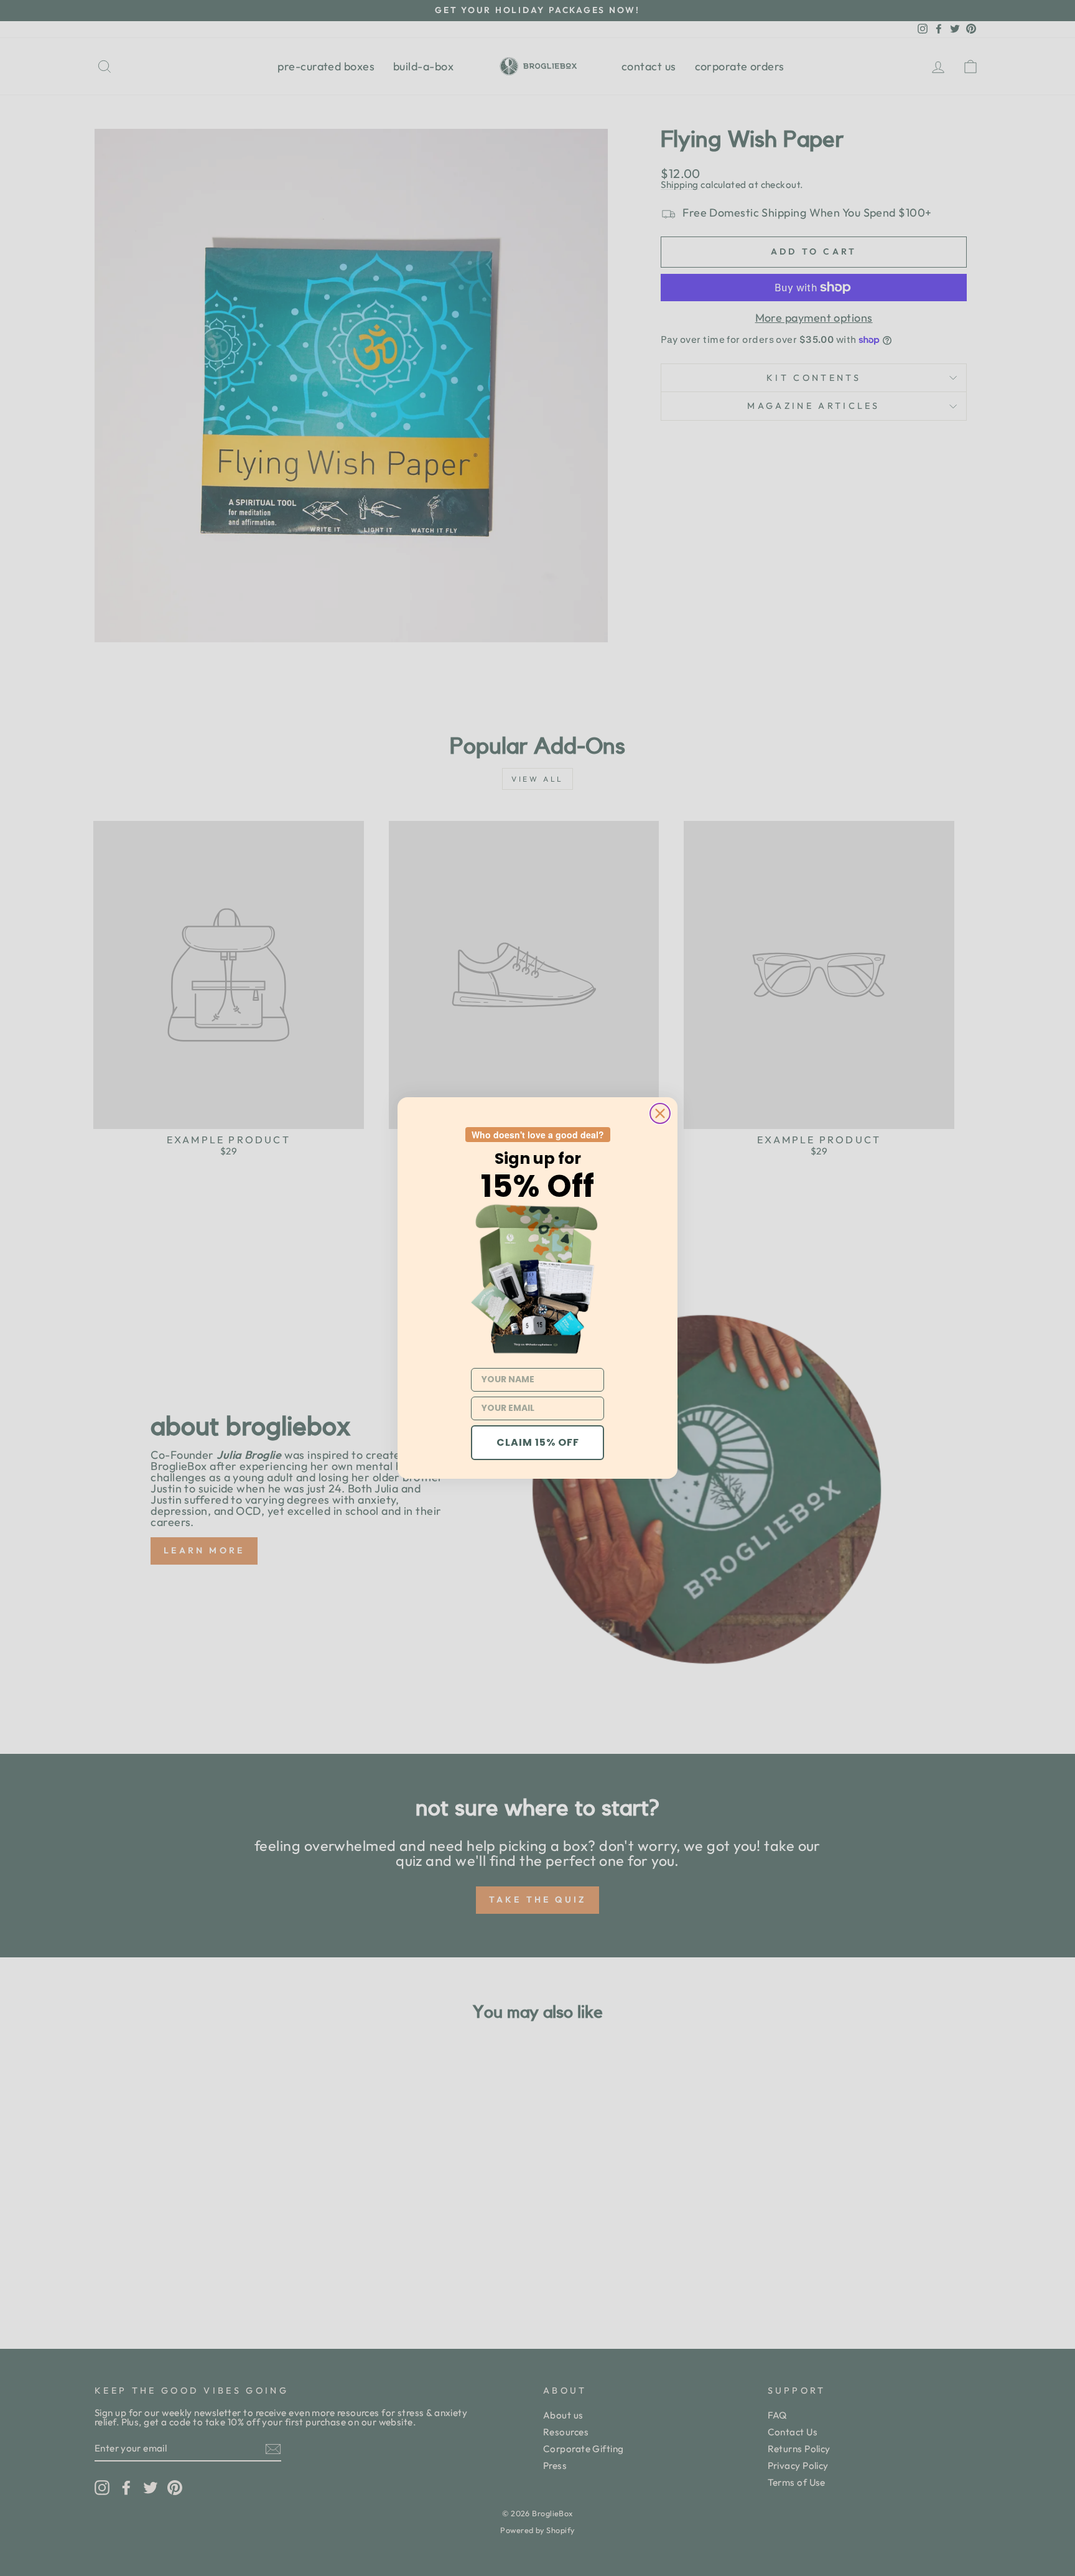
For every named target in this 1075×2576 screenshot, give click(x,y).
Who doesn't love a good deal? (538, 1135)
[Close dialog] (660, 1113)
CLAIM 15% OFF (538, 1442)
